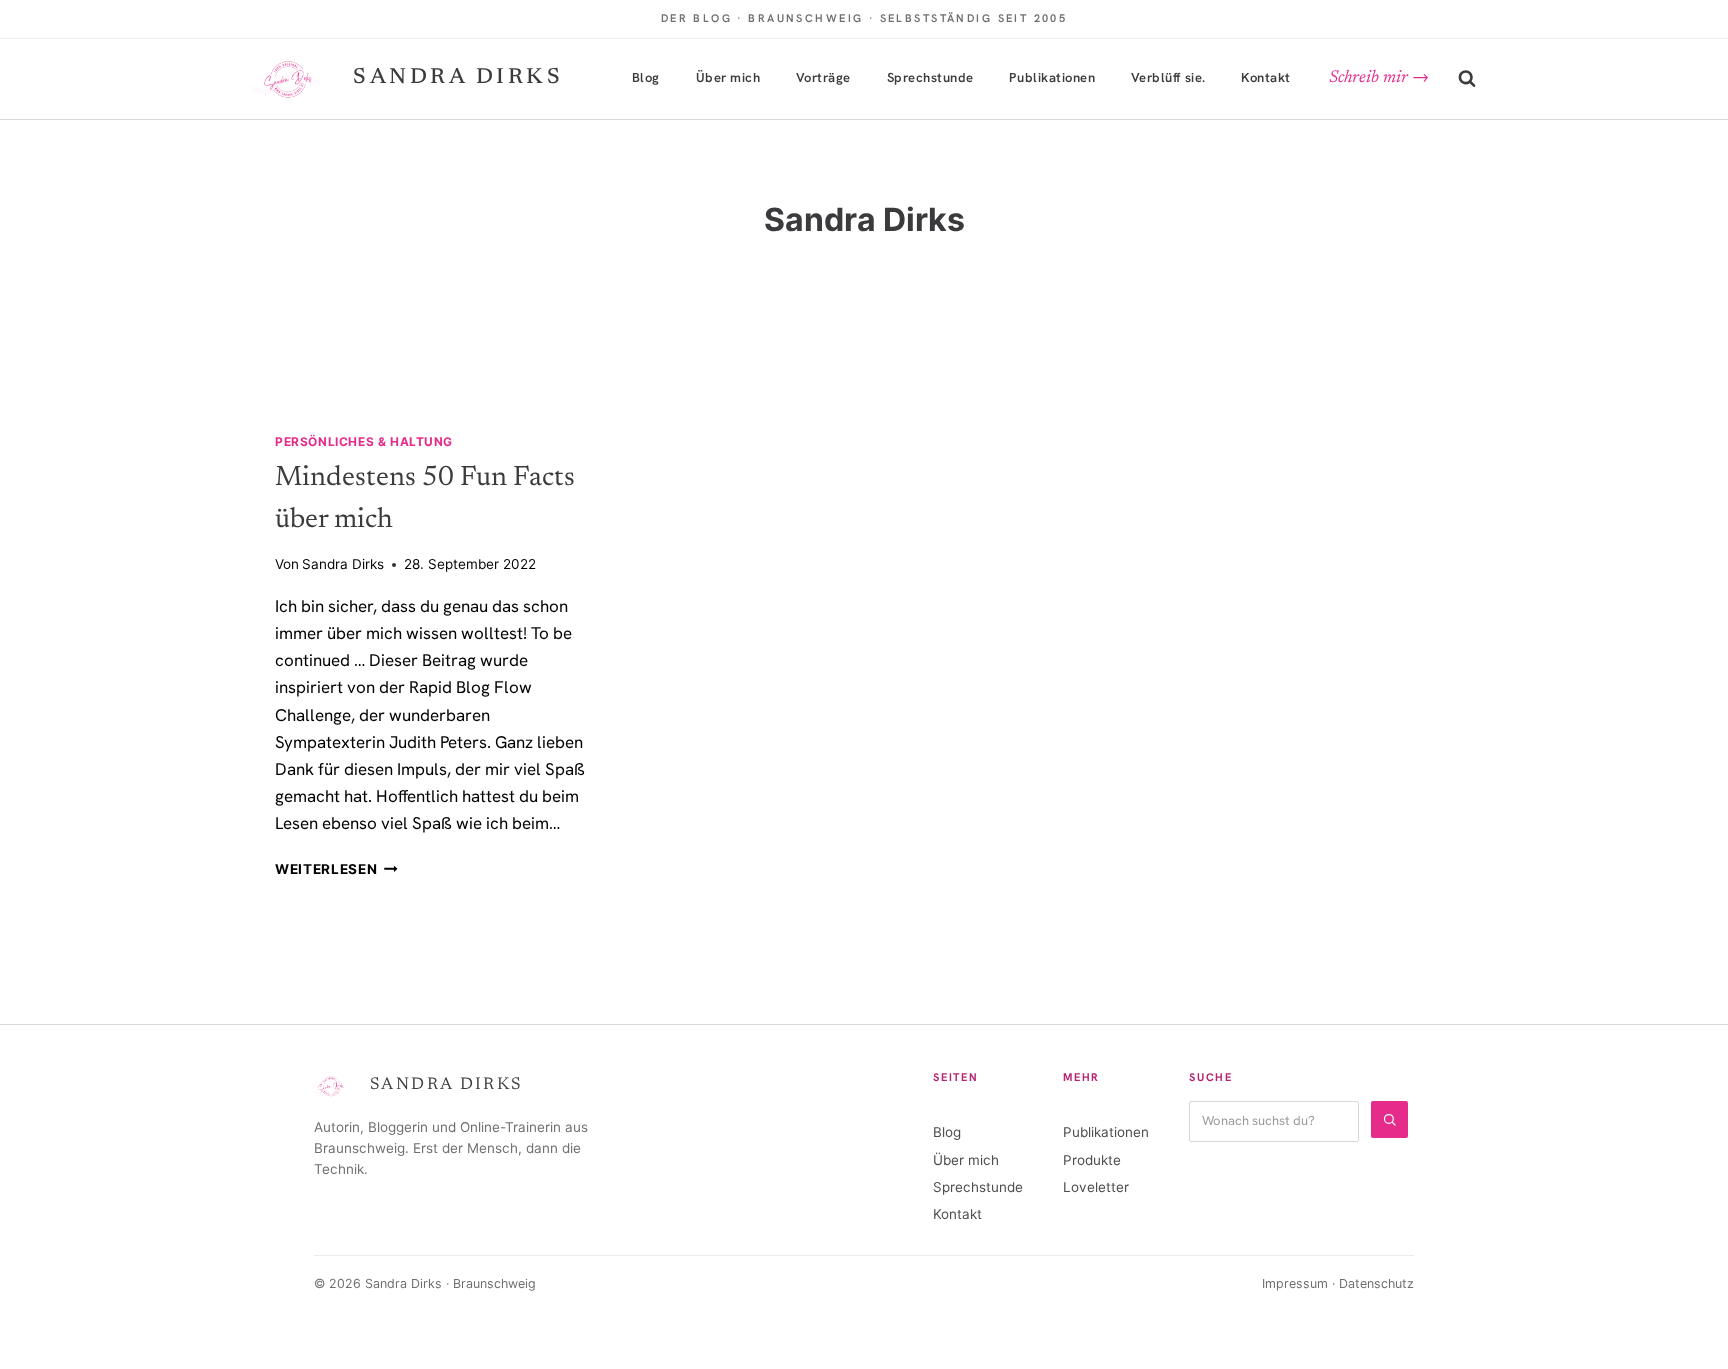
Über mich (728, 77)
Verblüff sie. (1168, 77)
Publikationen (1052, 77)
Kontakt (1266, 77)
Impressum (1295, 1283)
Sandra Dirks (343, 564)
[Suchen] (1389, 1119)
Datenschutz (1376, 1283)
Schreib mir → (1379, 78)
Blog (646, 77)
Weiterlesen (336, 869)
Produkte (1092, 1160)
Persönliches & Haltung (364, 441)
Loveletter (1096, 1187)
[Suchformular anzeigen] (1467, 79)
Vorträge (823, 77)
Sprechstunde (930, 77)
